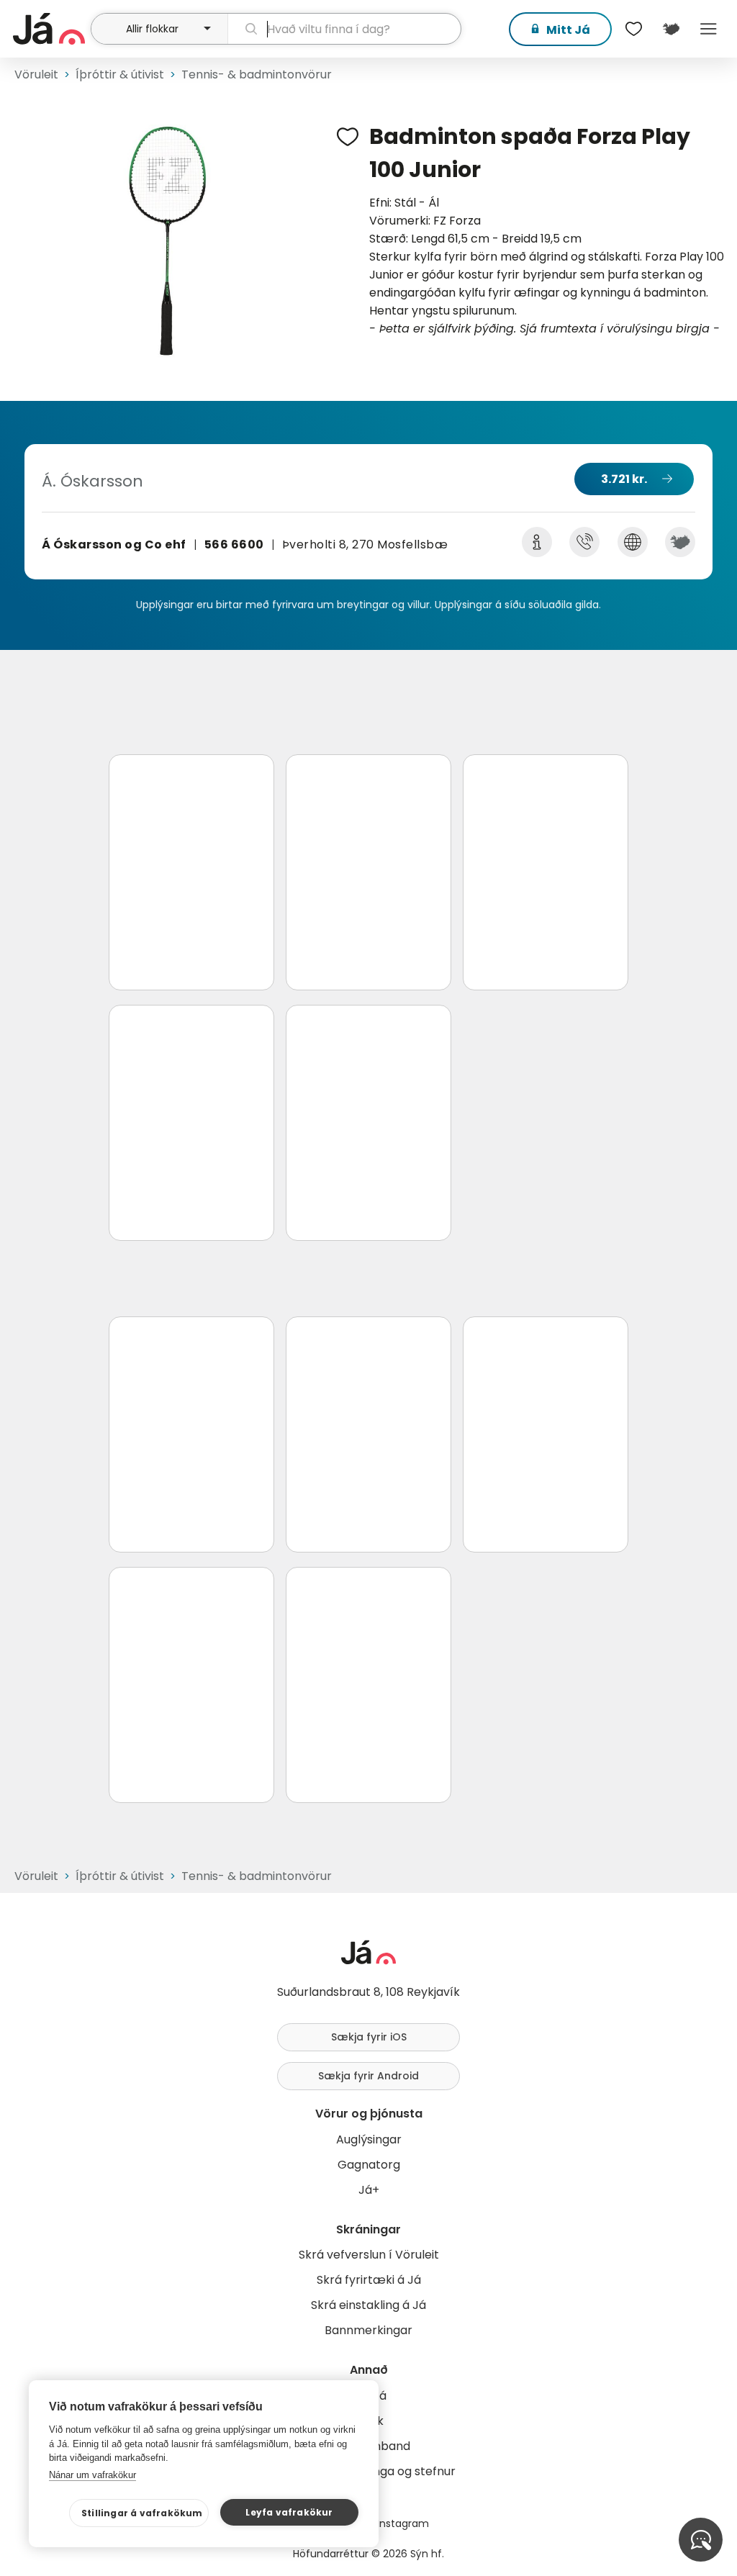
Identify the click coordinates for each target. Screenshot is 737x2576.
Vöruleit (36, 74)
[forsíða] (50, 29)
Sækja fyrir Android (368, 2076)
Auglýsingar (369, 2139)
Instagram (403, 2523)
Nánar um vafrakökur (92, 2475)
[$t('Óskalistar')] (633, 29)
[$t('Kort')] (671, 29)
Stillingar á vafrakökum (142, 2513)
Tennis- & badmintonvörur (257, 74)
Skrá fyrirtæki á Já (369, 2280)
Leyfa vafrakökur (289, 2512)
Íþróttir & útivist (120, 74)
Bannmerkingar (368, 2330)
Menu (708, 29)
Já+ (369, 2190)
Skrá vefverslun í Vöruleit (369, 2255)
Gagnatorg (369, 2165)
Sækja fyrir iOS (369, 2037)
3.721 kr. (624, 479)
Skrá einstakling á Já (368, 2305)
